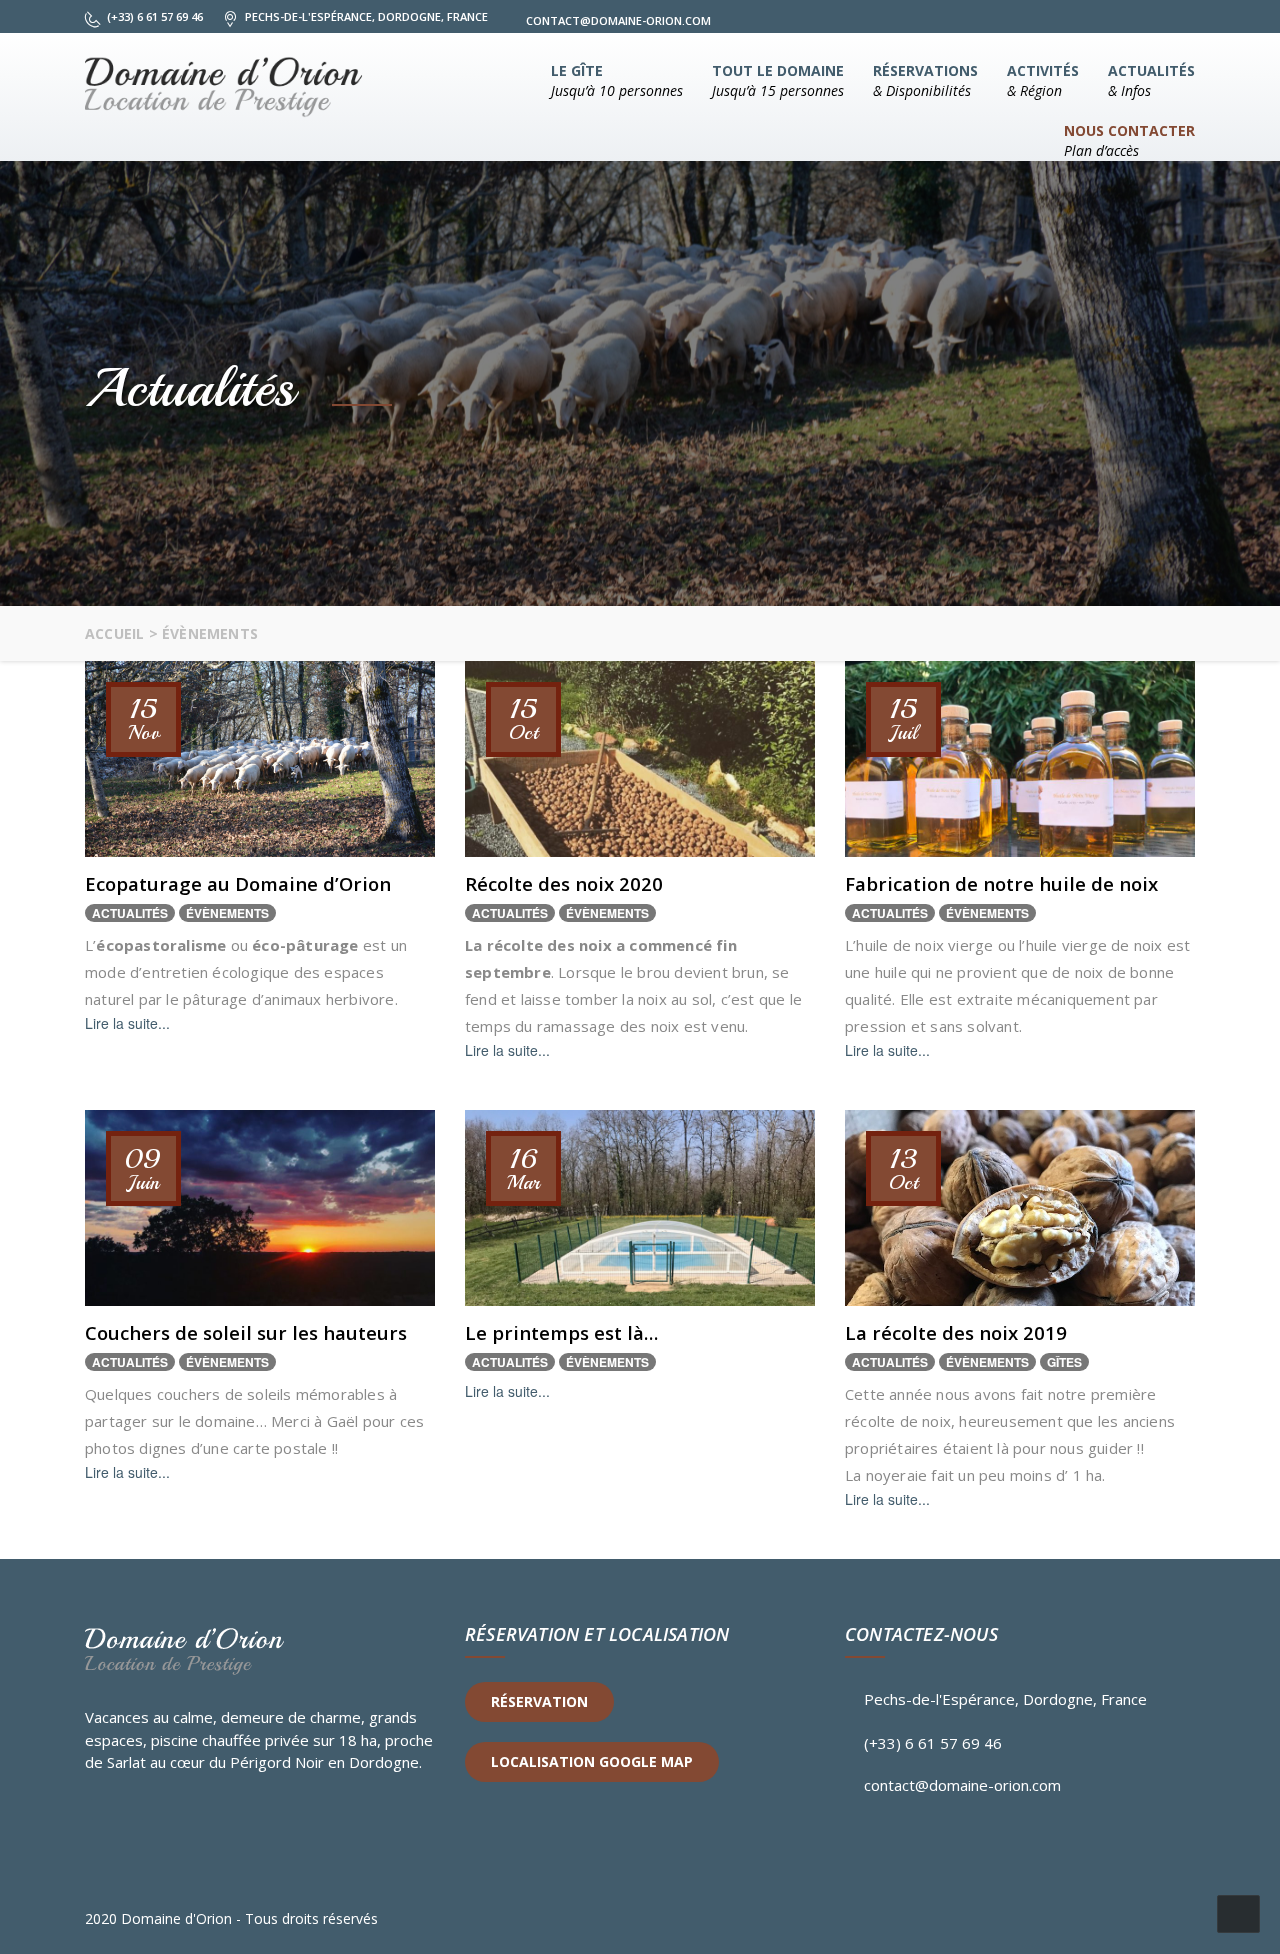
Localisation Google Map (592, 1761)
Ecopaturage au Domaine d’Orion (238, 883)
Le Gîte (617, 80)
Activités (1043, 80)
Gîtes (1064, 1362)
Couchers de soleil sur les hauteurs (246, 1332)
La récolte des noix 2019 (956, 1332)
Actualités (1151, 80)
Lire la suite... (127, 1023)
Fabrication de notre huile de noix (1001, 883)
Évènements (227, 913)
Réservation (539, 1701)
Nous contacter (1129, 140)
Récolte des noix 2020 (564, 883)
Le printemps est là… (561, 1332)
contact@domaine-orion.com (962, 1785)
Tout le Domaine (778, 80)
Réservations (925, 80)
